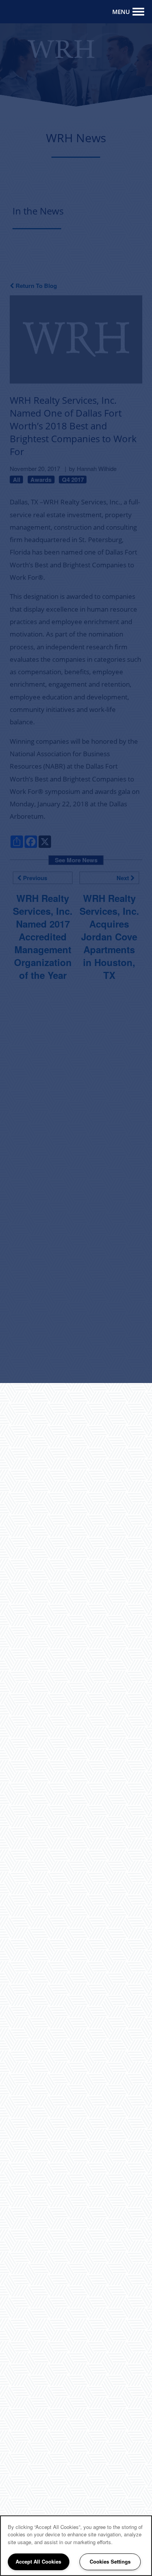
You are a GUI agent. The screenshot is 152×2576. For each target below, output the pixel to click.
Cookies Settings (110, 2561)
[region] (76, 2546)
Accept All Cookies (38, 2561)
